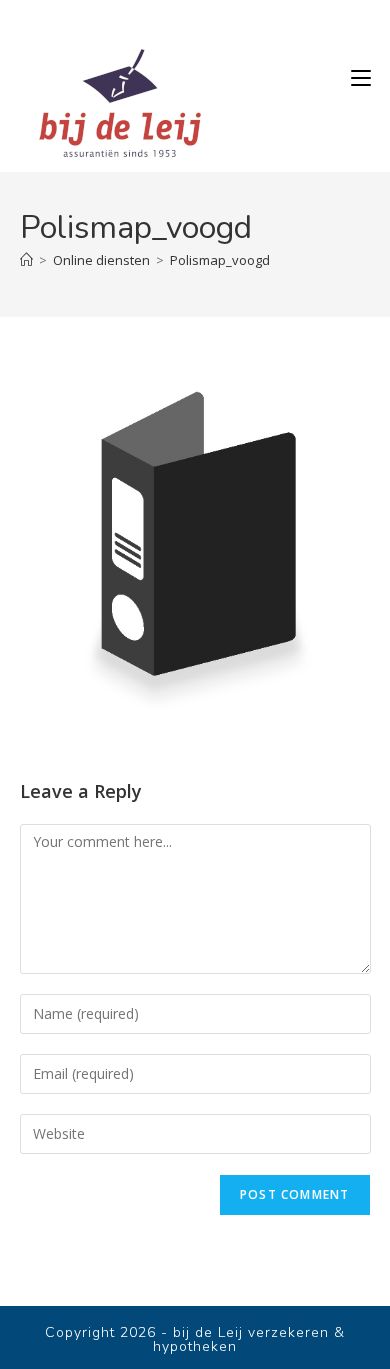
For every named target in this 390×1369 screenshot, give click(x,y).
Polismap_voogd (220, 260)
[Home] (26, 260)
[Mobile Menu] (361, 78)
